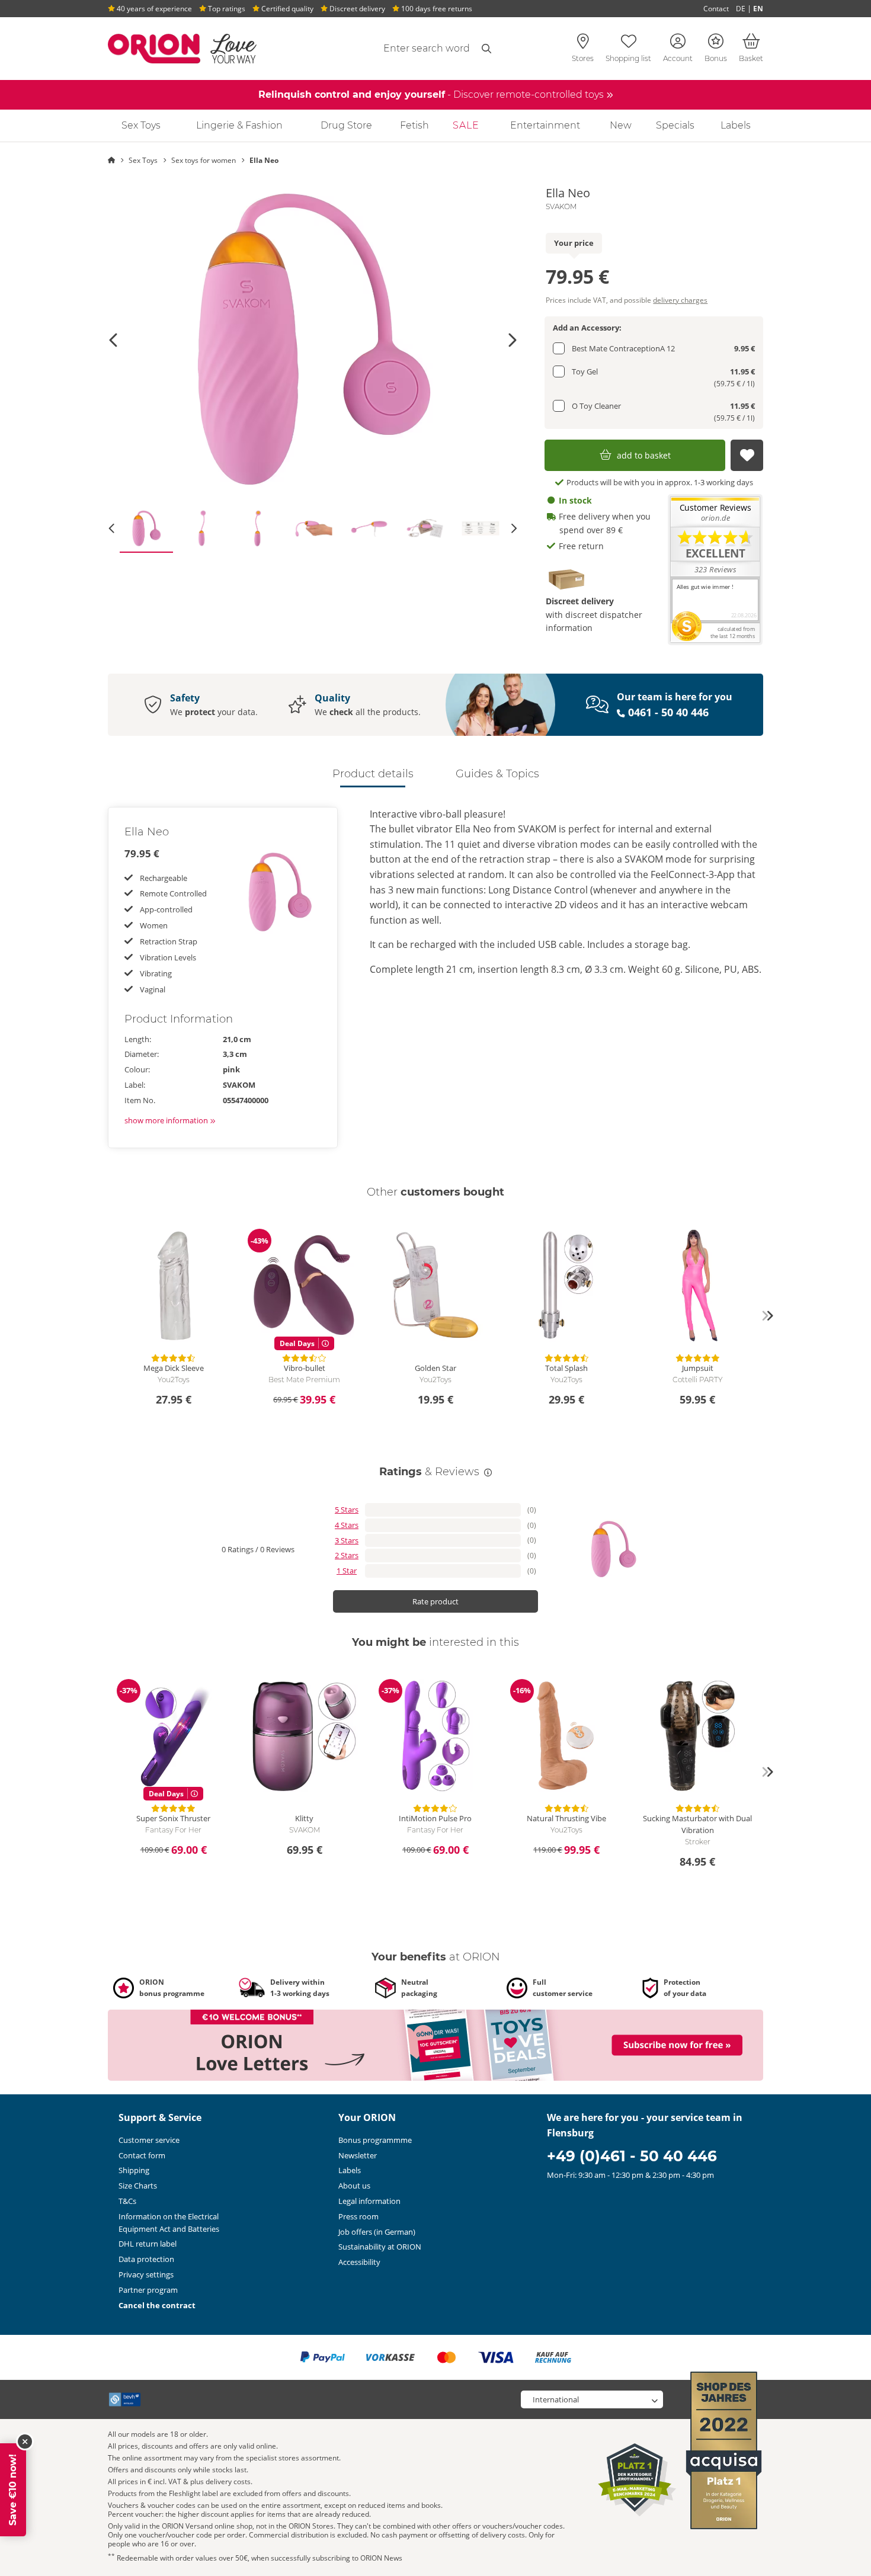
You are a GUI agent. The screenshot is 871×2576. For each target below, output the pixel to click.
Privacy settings (146, 2274)
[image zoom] (313, 340)
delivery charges (680, 300)
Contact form (142, 2155)
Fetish (414, 125)
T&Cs (127, 2201)
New (621, 125)
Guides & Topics (497, 774)
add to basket (644, 455)
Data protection (146, 2259)
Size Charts (138, 2186)
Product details (373, 774)
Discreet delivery (356, 9)
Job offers (377, 2232)
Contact (716, 9)
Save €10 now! (13, 2490)
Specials (675, 125)
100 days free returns (436, 9)
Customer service (149, 2140)
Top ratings (226, 9)
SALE (466, 125)
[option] (313, 340)
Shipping (134, 2170)
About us (354, 2186)
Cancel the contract (157, 2305)
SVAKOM (561, 207)
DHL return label (148, 2244)
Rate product (435, 1601)
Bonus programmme (375, 2140)
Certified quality (286, 9)
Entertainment (545, 125)
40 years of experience (153, 9)
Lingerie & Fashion (239, 125)
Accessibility (359, 2262)
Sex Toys (141, 125)
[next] (767, 1316)
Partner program (148, 2290)
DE (741, 9)
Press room (358, 2216)
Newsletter (358, 2155)
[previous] (104, 1316)
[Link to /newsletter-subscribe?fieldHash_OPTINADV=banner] (435, 2045)
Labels (736, 125)
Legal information (369, 2201)
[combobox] (398, 49)
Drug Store (346, 125)
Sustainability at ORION (380, 2247)
